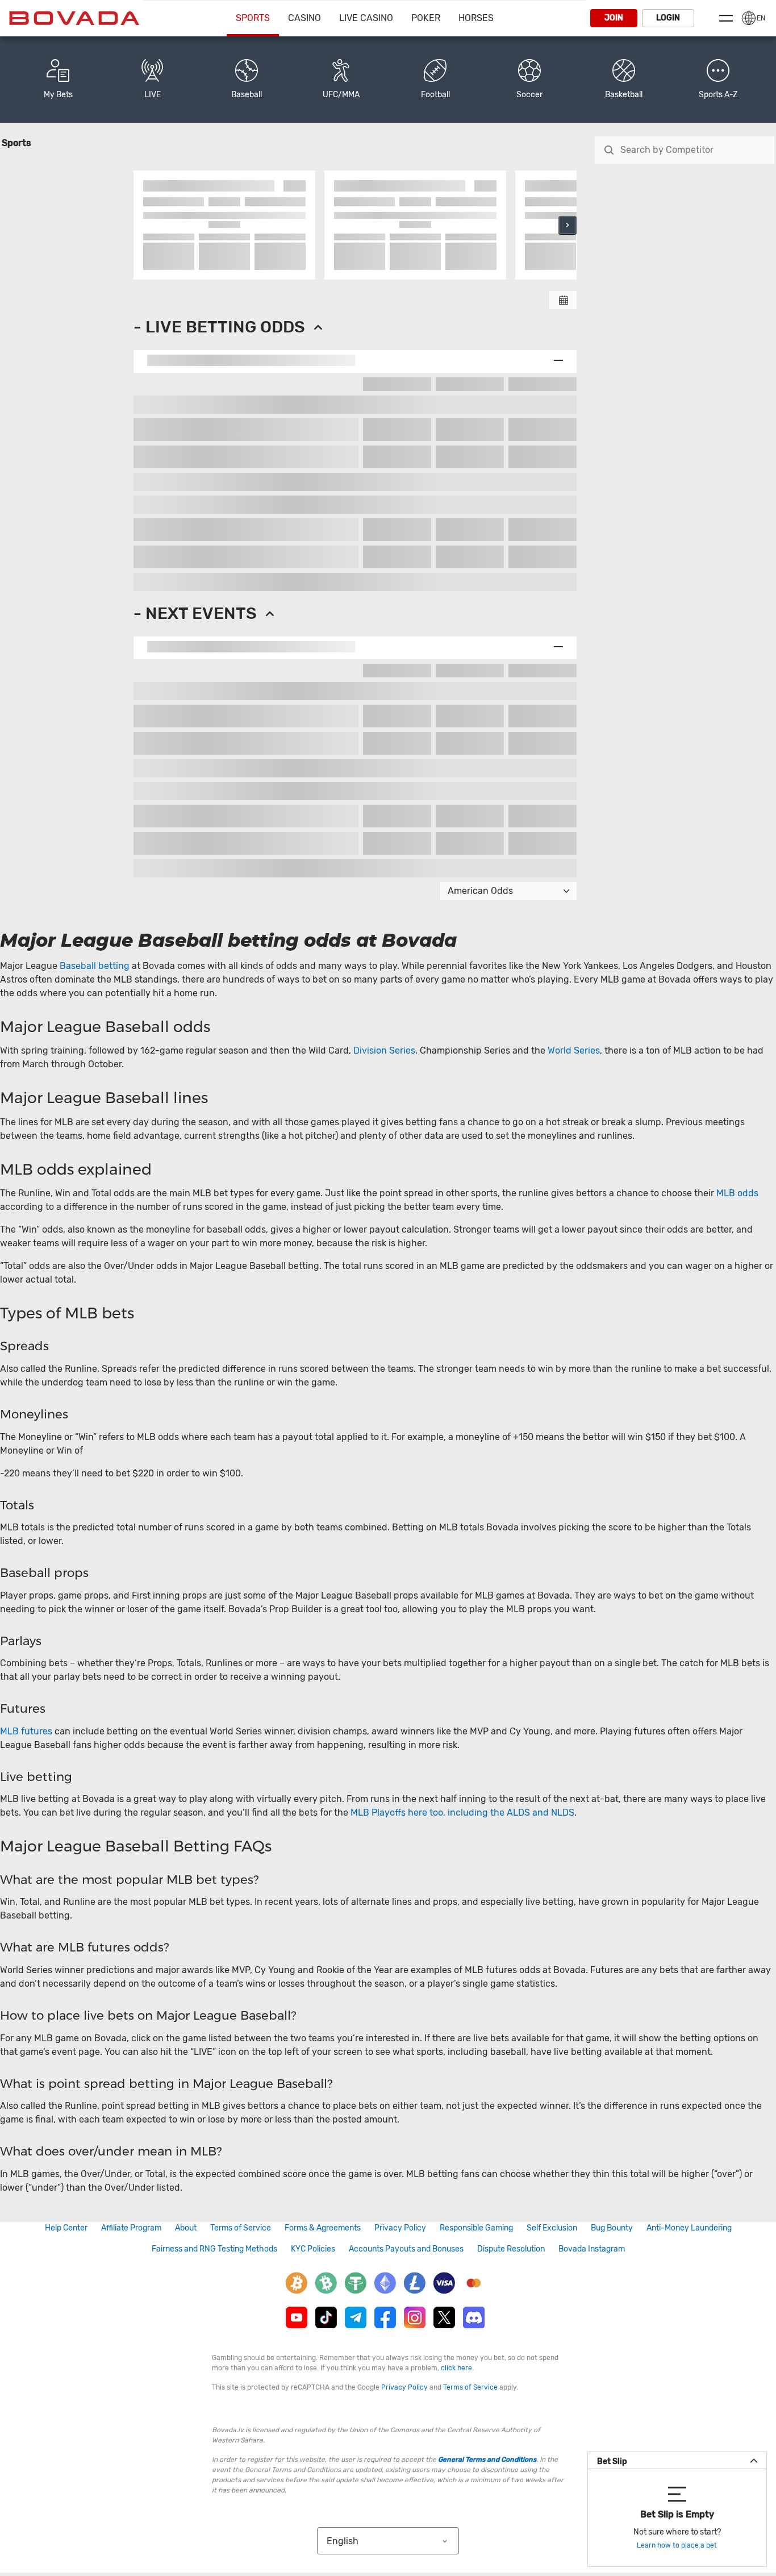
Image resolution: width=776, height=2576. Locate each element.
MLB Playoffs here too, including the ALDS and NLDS (462, 1813)
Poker (426, 18)
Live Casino (366, 18)
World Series (574, 1050)
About (186, 2228)
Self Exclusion (552, 2228)
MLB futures (26, 1731)
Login (668, 18)
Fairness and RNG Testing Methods (214, 2249)
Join (614, 18)
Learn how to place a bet (677, 2545)
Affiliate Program (131, 2228)
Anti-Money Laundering (689, 2228)
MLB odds (737, 1193)
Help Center (66, 2228)
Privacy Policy (400, 2228)
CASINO (304, 18)
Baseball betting (95, 966)
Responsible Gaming (476, 2228)
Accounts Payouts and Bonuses (406, 2249)
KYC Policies (313, 2249)
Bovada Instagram (592, 2249)
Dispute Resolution (511, 2249)
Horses (476, 18)
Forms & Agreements (323, 2228)
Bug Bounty (612, 2228)
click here (456, 2368)
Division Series (384, 1050)
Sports (253, 18)
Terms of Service (241, 2228)
